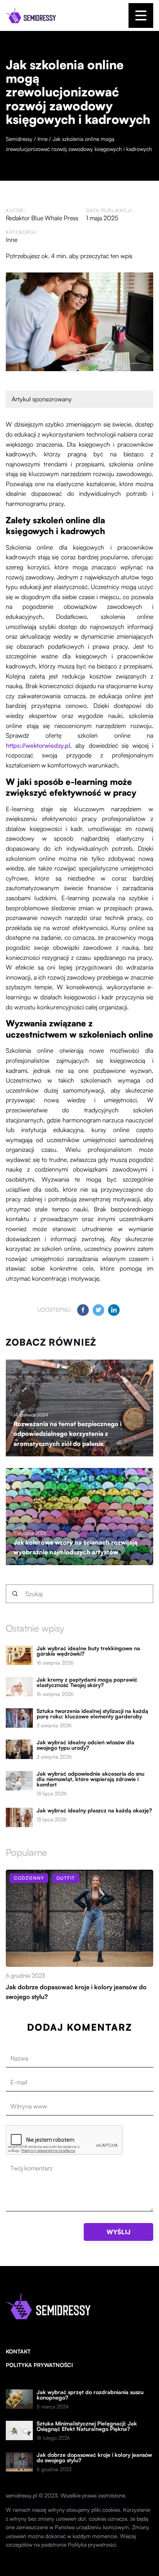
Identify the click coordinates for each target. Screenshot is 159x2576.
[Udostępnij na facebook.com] (83, 1310)
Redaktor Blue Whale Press (42, 218)
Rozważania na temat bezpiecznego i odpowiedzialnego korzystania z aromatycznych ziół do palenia (68, 1434)
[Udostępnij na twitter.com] (98, 1310)
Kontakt (18, 2351)
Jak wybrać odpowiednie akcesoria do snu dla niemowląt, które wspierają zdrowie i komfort (90, 1779)
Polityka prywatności (39, 2365)
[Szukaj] (15, 1594)
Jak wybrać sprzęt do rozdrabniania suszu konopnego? (90, 2395)
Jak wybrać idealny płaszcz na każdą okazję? (94, 1810)
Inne (12, 240)
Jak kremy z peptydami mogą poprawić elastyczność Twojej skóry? (87, 1682)
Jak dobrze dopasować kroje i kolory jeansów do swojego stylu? (94, 2458)
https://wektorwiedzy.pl (38, 745)
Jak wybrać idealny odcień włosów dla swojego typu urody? (85, 1745)
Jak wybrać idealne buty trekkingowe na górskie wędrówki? (88, 1651)
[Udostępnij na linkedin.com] (114, 1310)
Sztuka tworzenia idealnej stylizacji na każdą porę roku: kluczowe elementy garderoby (92, 1714)
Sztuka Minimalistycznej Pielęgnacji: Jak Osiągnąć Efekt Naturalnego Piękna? (87, 2426)
